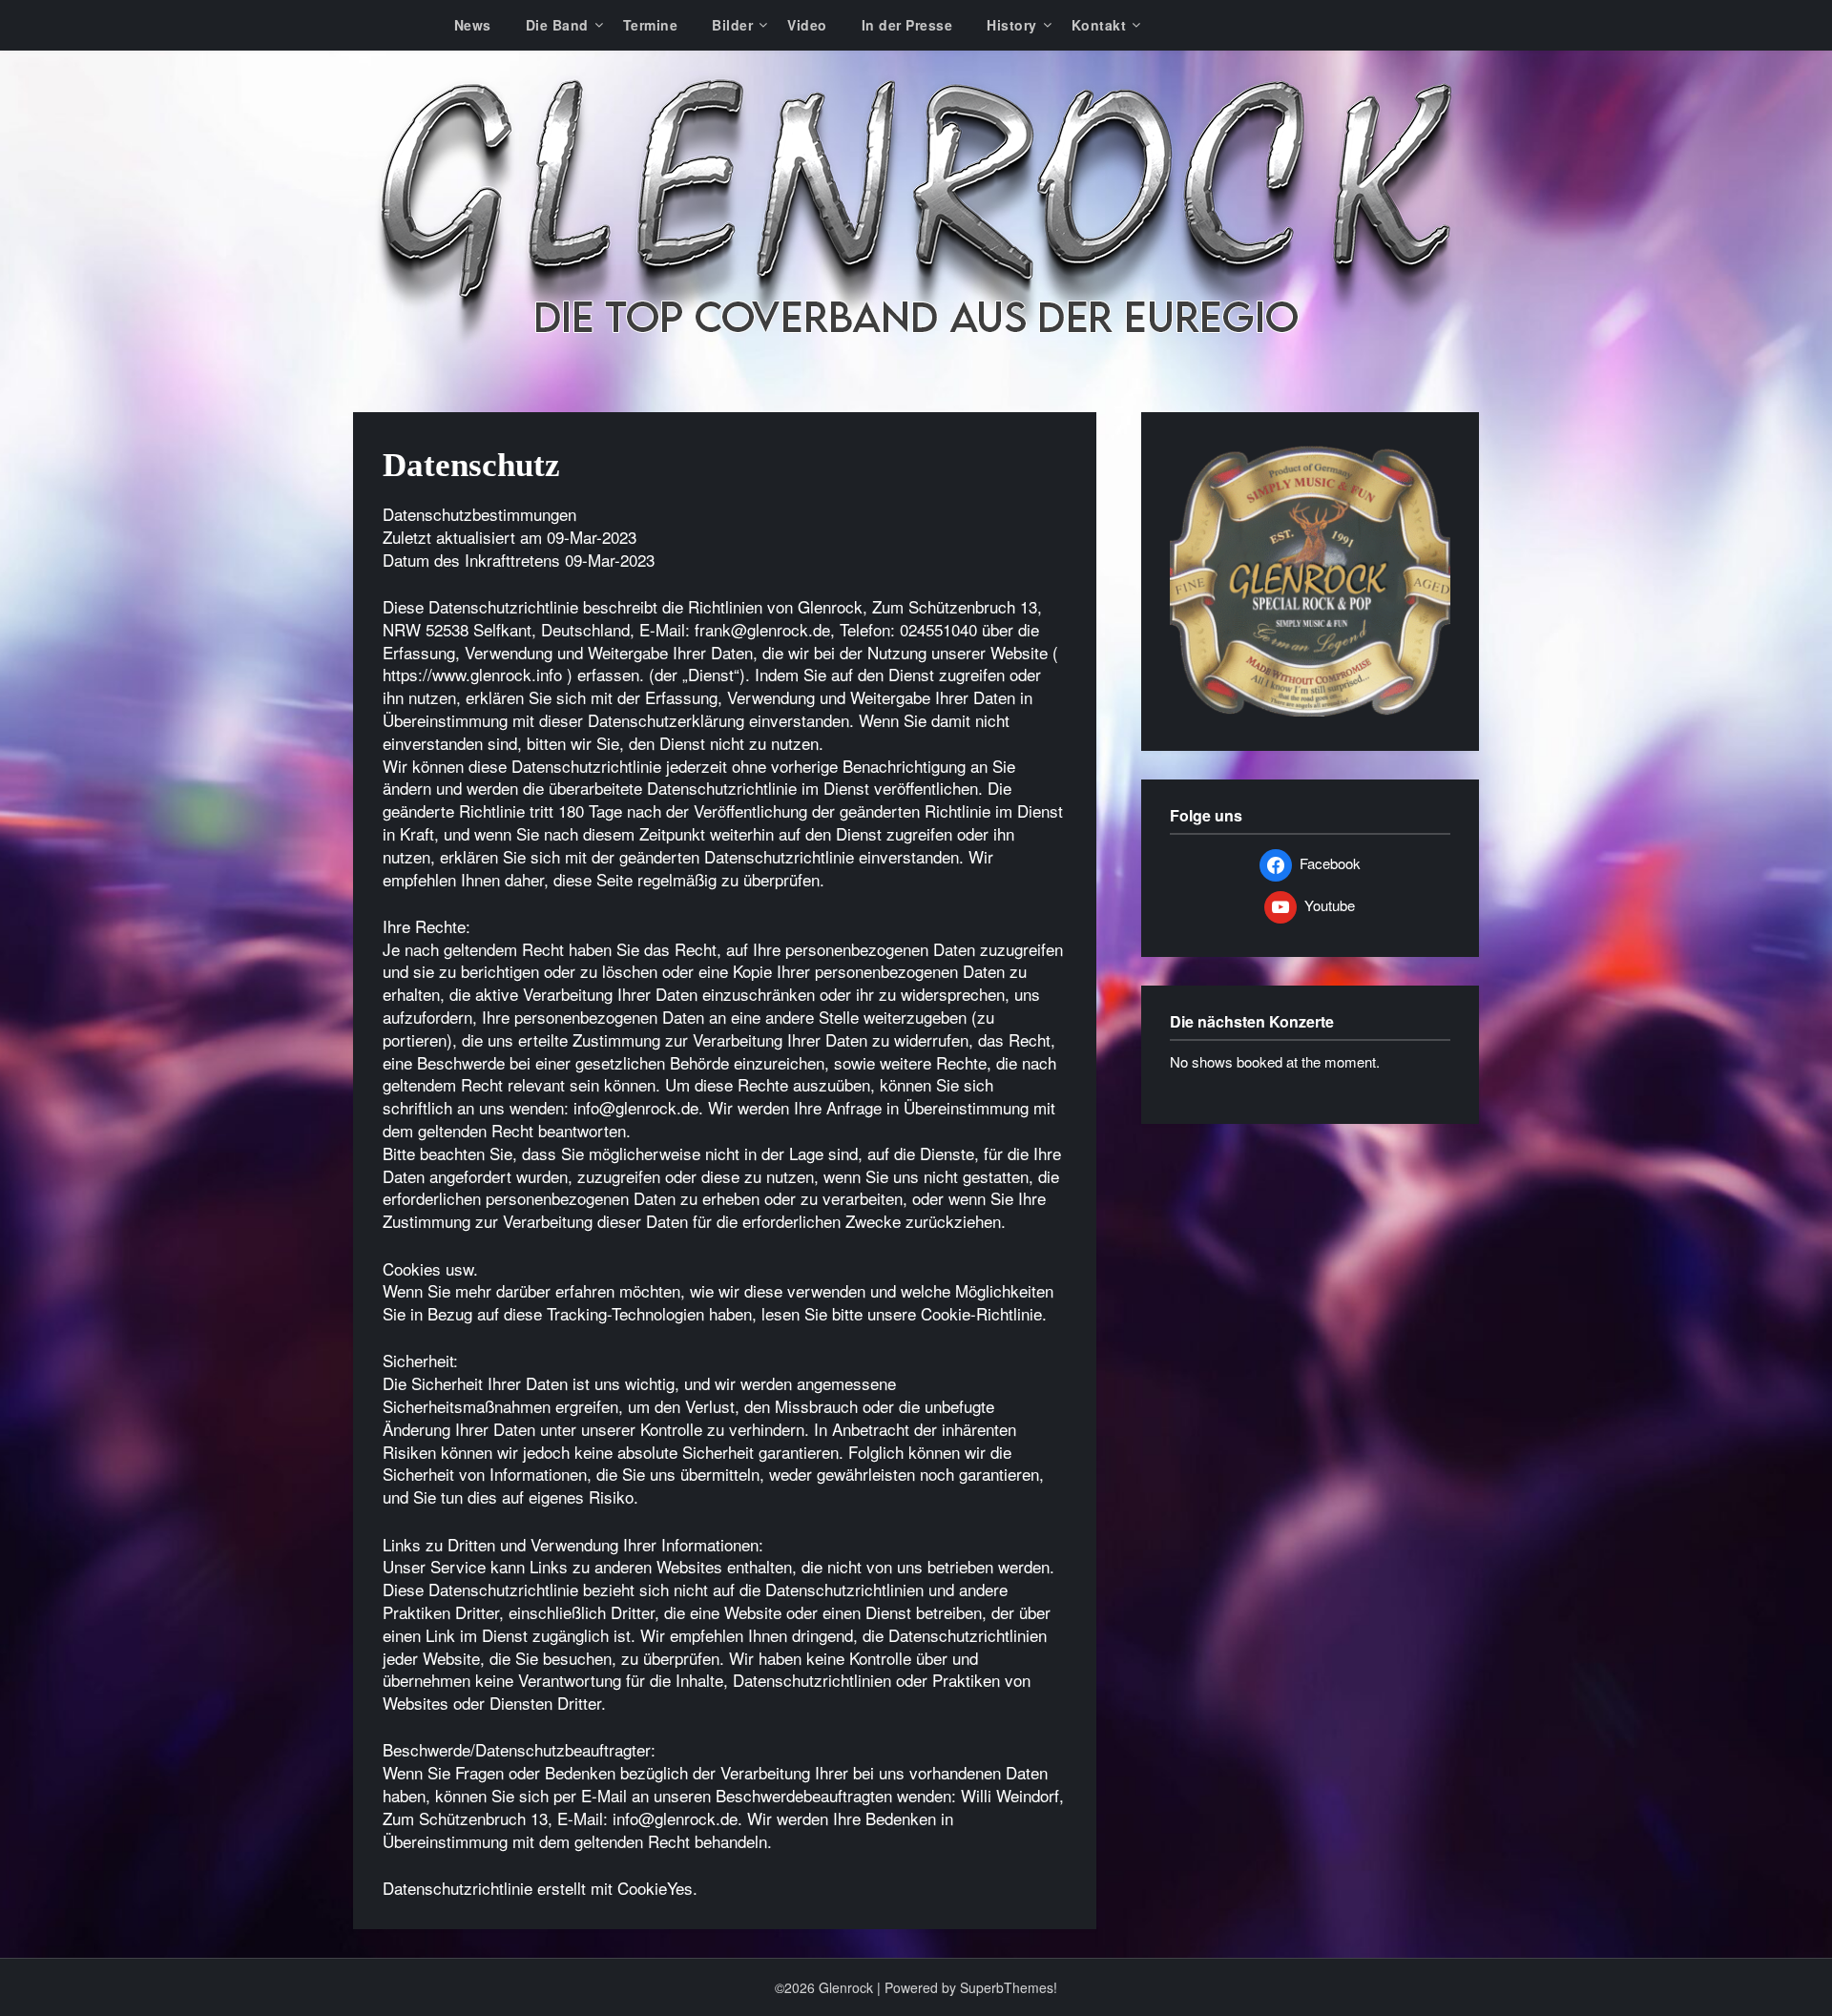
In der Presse (907, 25)
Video (807, 25)
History (1012, 25)
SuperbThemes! (1009, 1987)
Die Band (557, 25)
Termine (651, 25)
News (473, 25)
